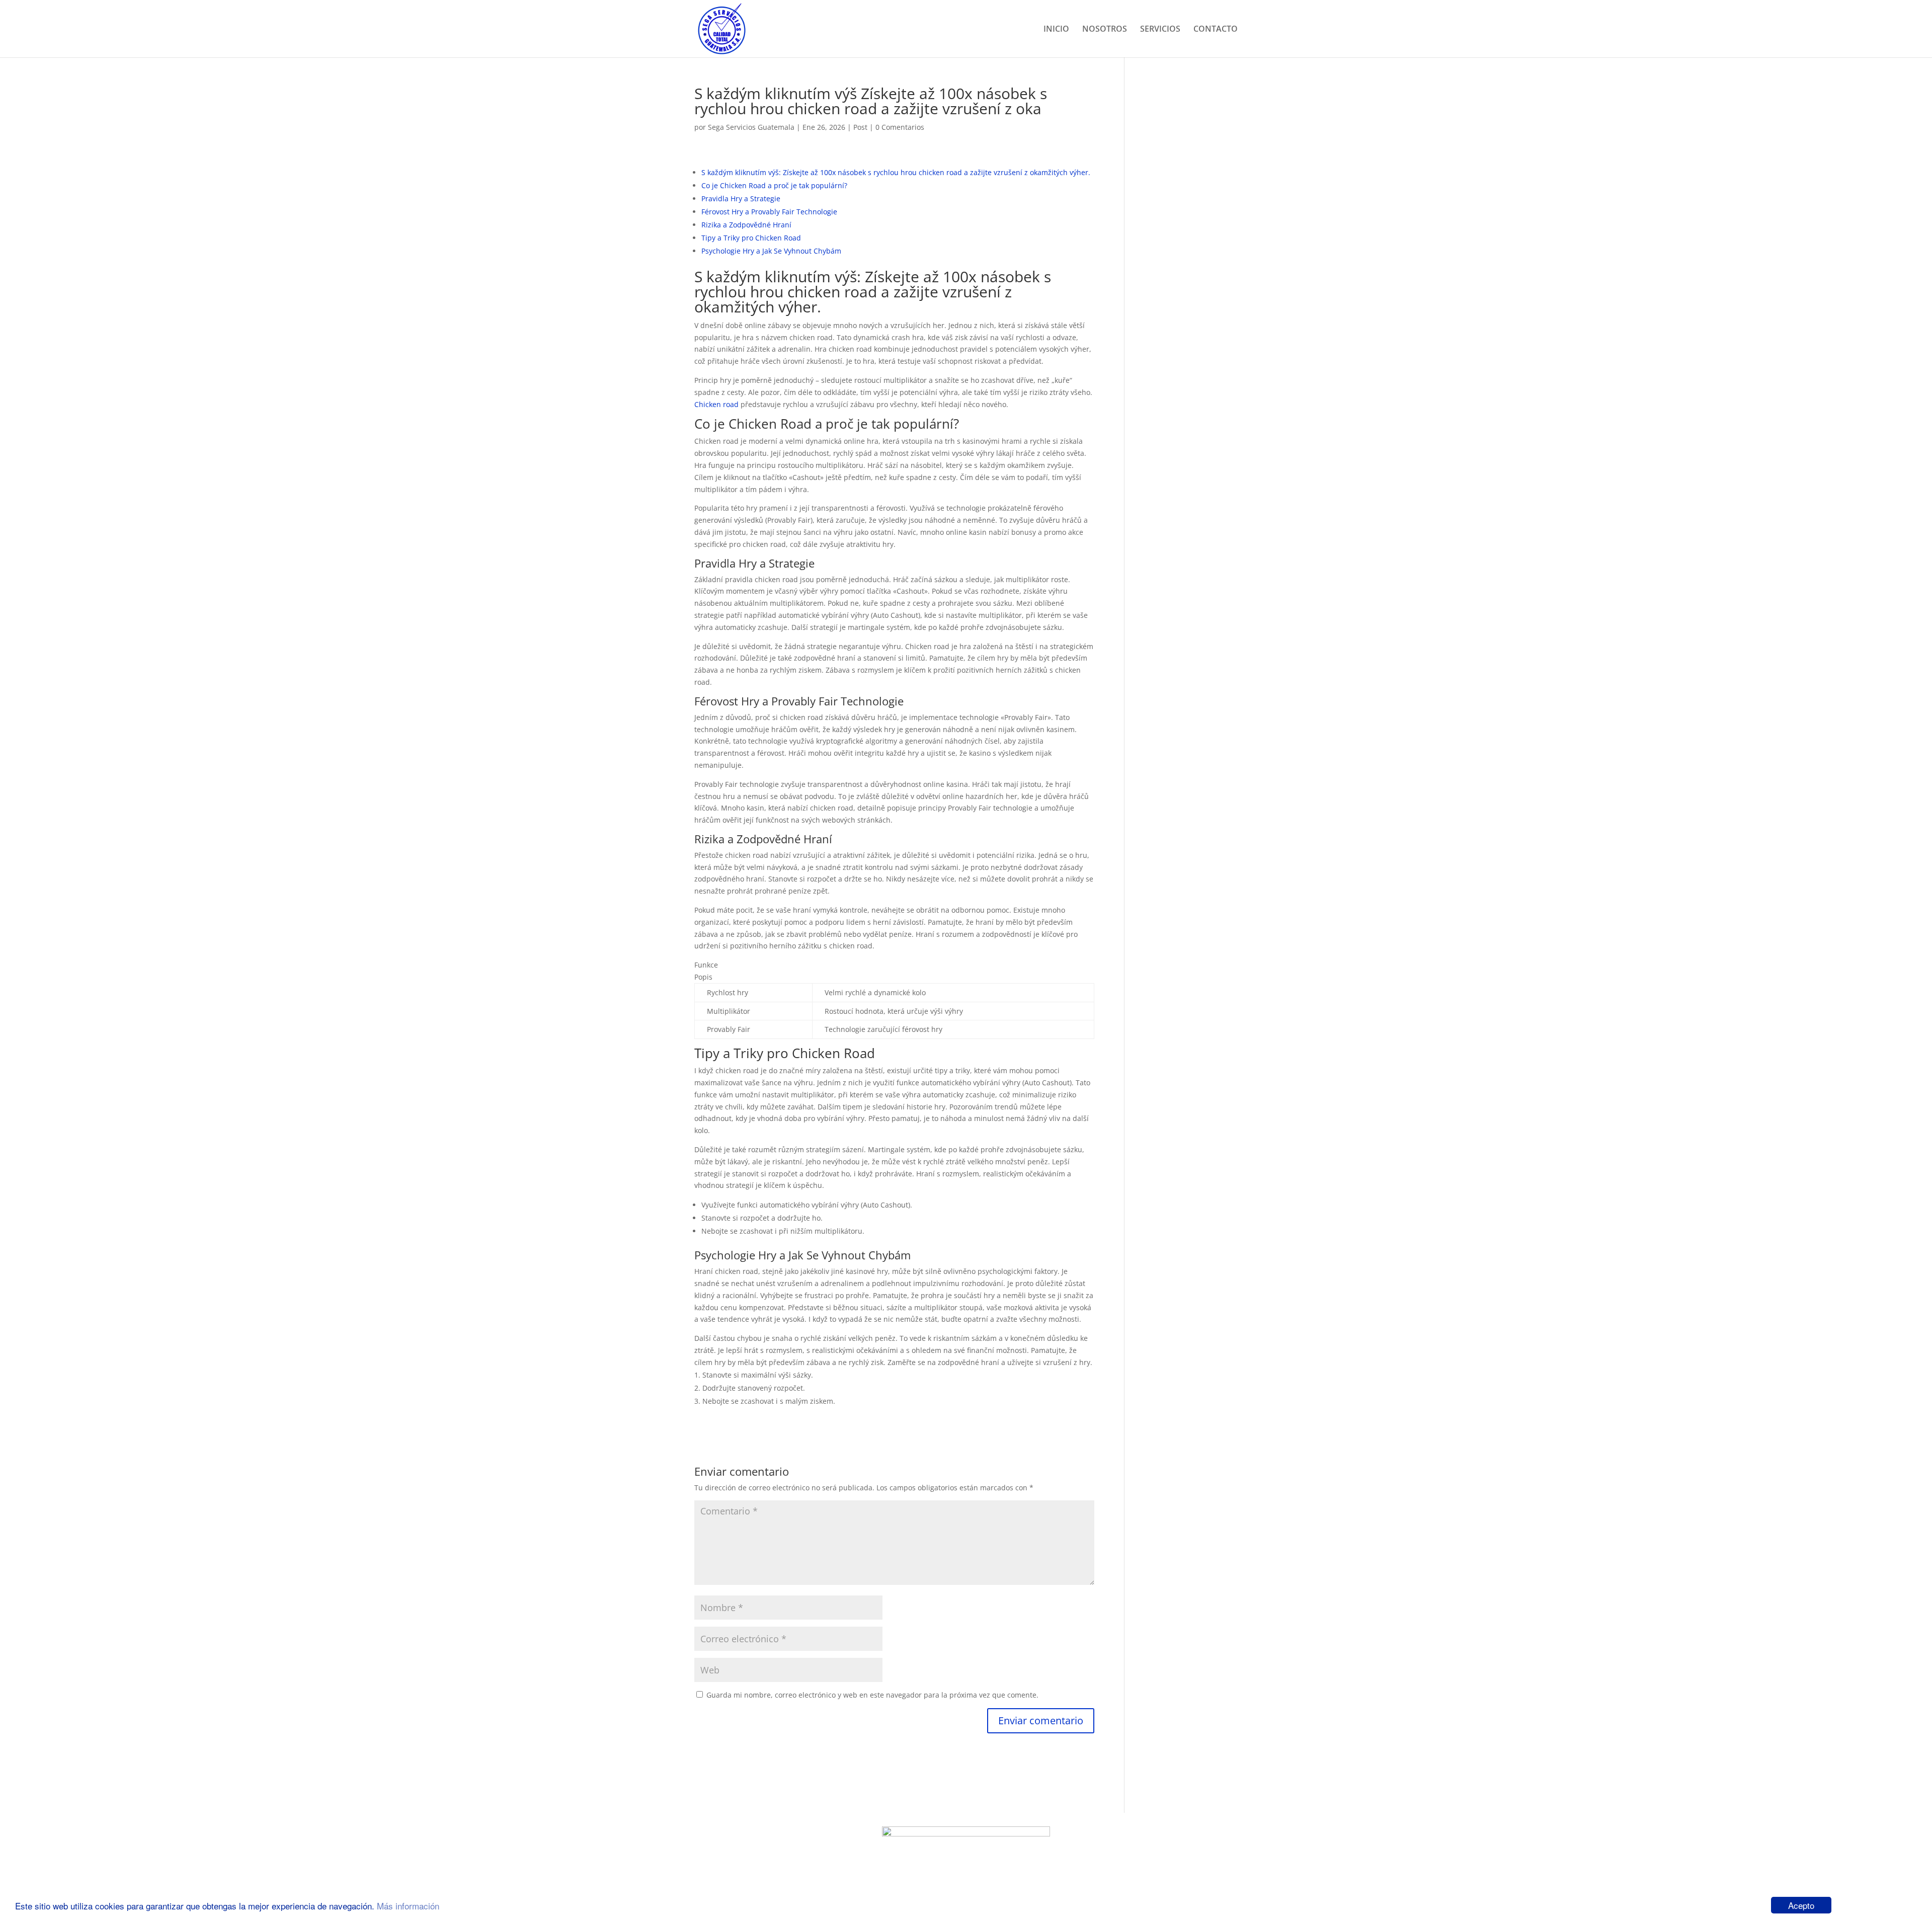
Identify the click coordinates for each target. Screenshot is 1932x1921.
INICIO (1056, 30)
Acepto (1801, 1905)
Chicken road (716, 404)
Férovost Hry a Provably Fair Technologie (769, 212)
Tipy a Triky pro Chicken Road (751, 238)
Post (860, 127)
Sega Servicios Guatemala (751, 127)
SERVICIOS (1160, 30)
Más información (408, 1906)
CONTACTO (1216, 30)
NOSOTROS (1105, 30)
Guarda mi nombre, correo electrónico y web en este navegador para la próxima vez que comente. (872, 1695)
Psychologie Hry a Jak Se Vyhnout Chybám (771, 251)
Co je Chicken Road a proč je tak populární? (774, 185)
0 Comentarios (900, 127)
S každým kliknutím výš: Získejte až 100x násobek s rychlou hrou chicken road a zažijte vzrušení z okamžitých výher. (896, 172)
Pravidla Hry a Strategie (741, 198)
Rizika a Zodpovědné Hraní (746, 225)
